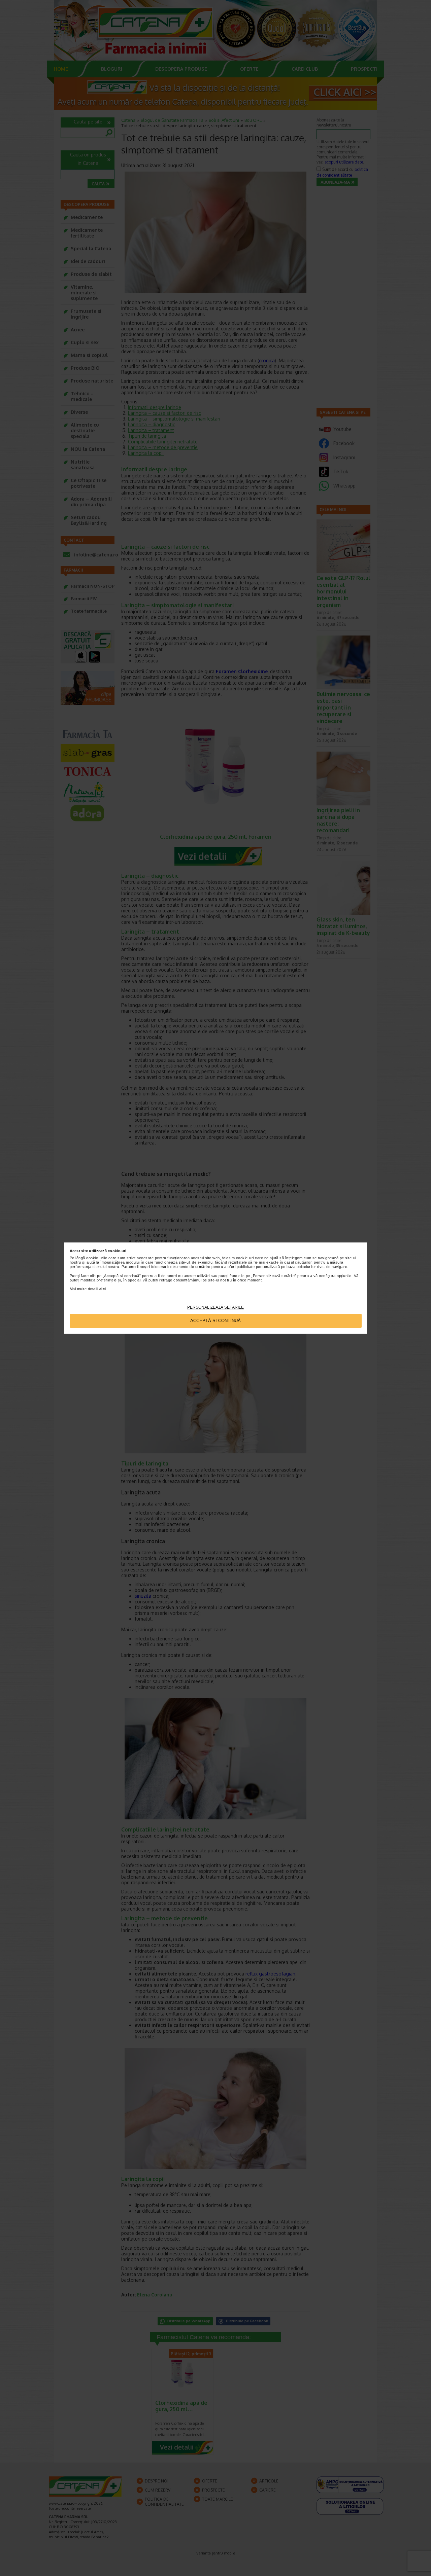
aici (103, 1289)
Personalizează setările (215, 1307)
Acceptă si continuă (215, 1321)
